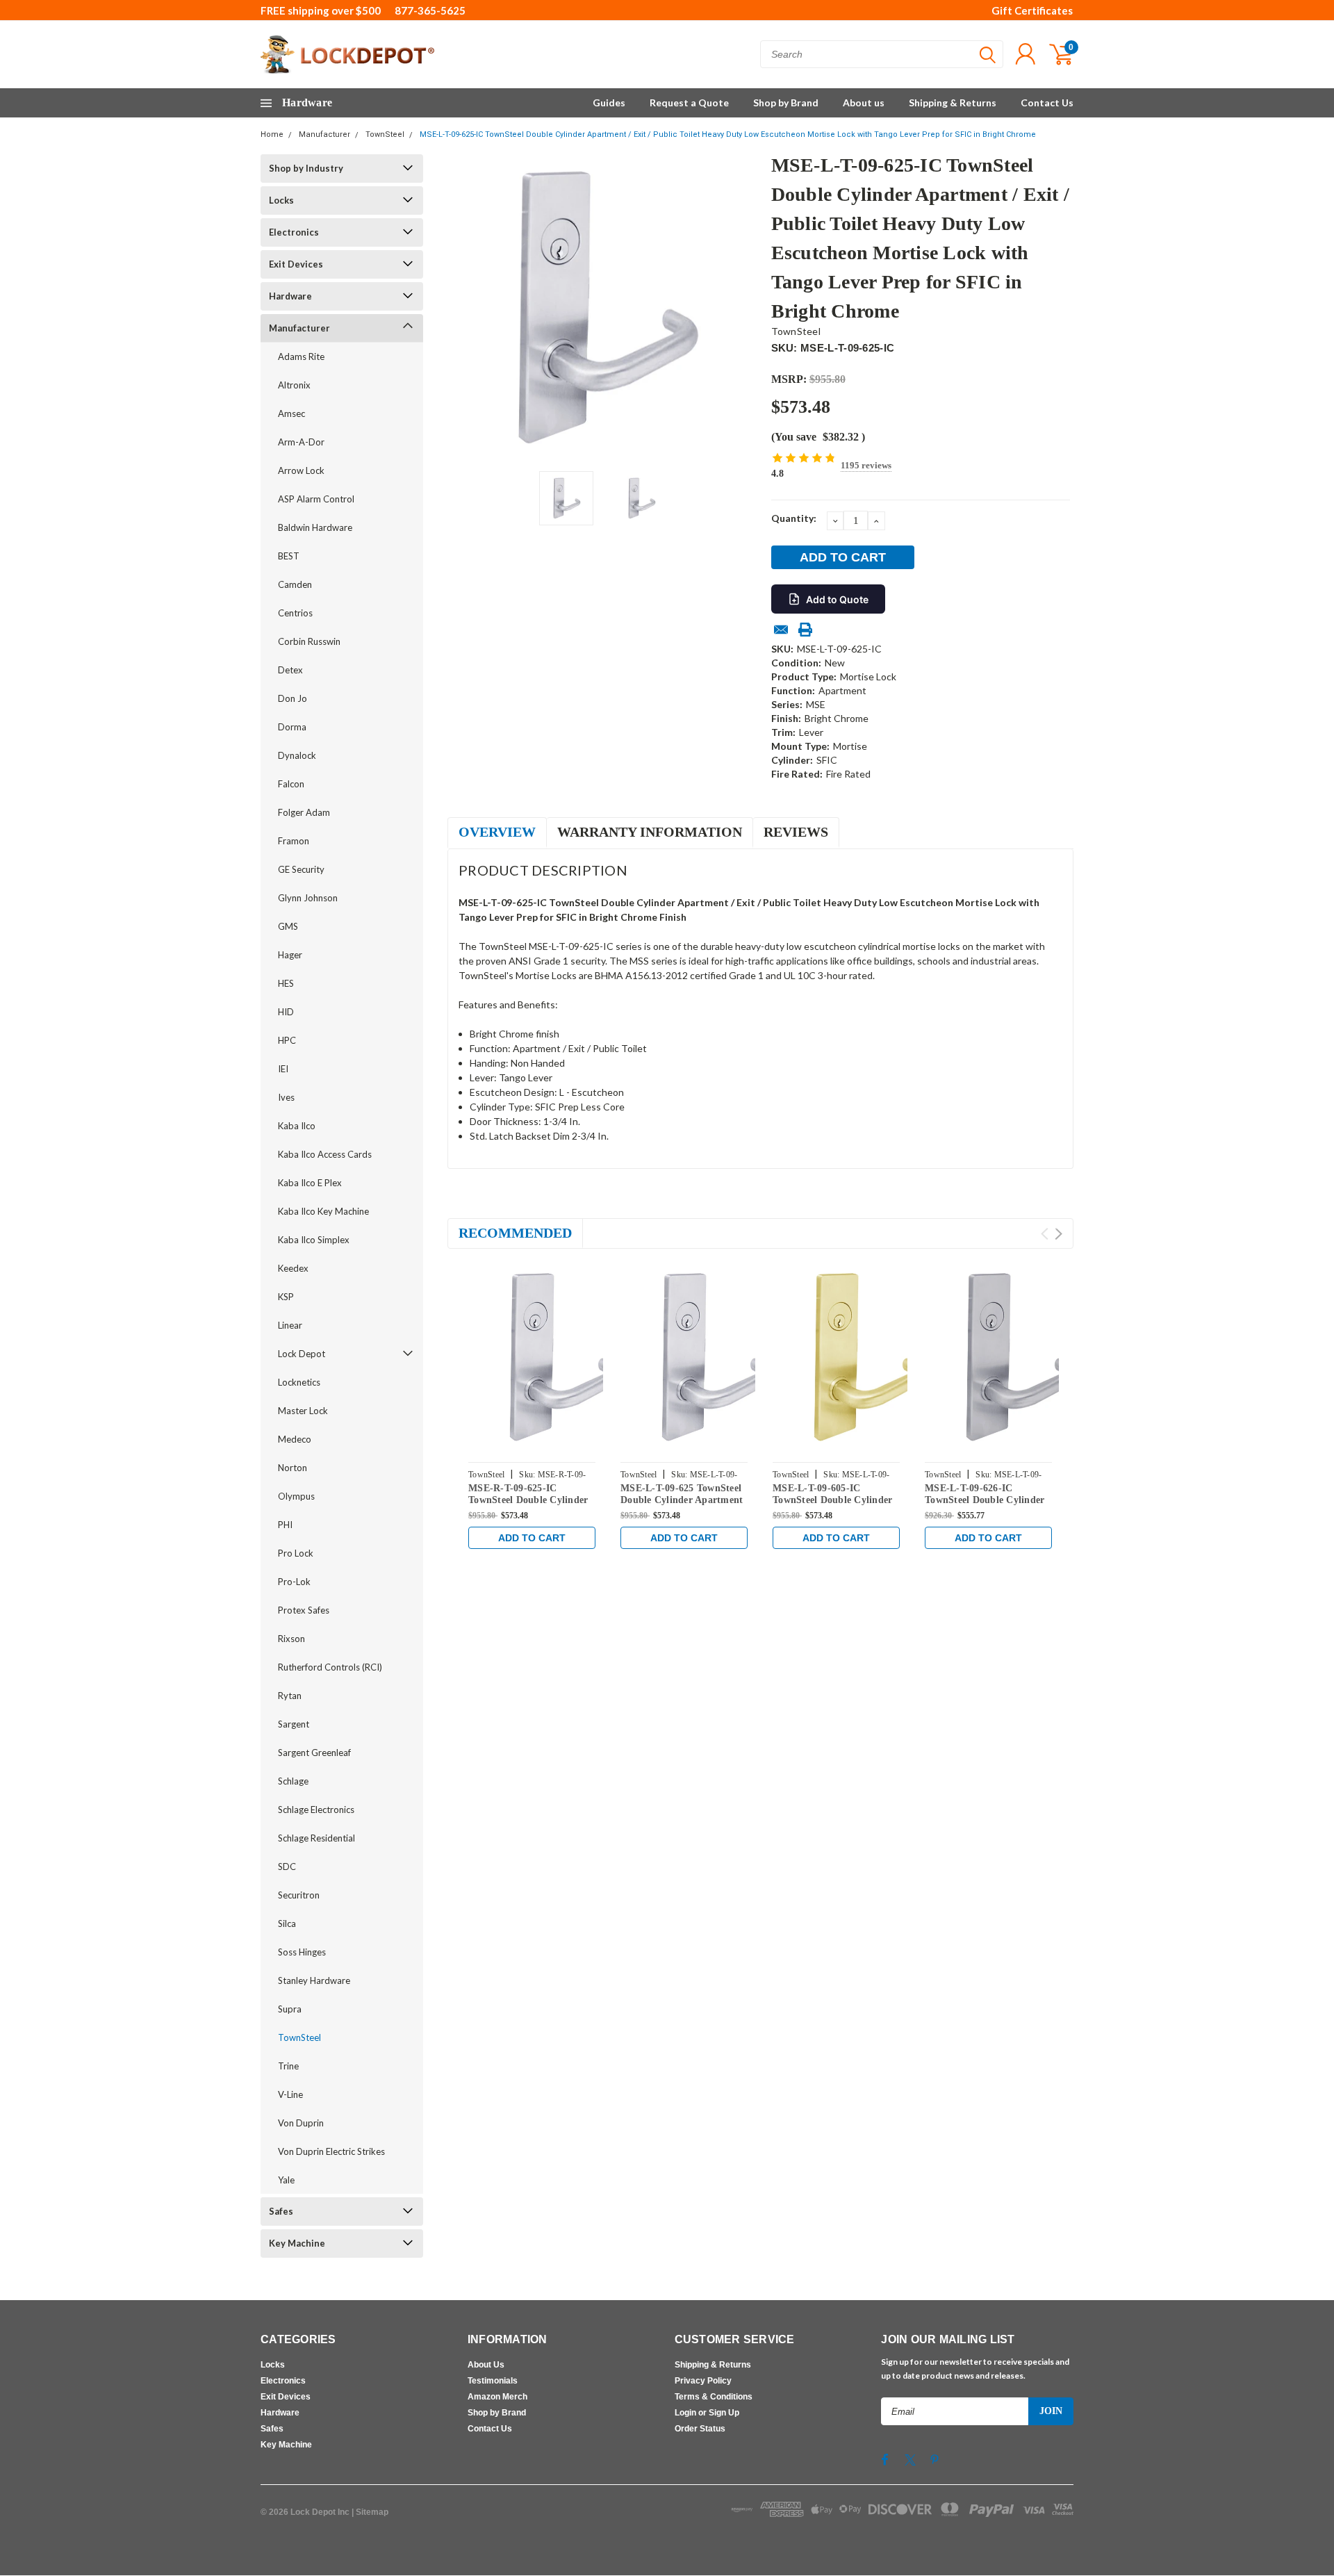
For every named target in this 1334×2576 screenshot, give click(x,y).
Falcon (291, 784)
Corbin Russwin (309, 641)
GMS (288, 926)
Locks (281, 200)
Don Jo (293, 698)
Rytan (290, 1696)
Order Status (700, 2429)
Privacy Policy (703, 2381)
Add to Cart (532, 1538)
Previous (465, 307)
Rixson (291, 1639)
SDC (287, 1867)
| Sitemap (370, 2512)
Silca (287, 1923)
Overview (497, 832)
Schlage (293, 1781)
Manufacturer (324, 134)
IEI (283, 1069)
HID (286, 1012)
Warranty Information (650, 832)
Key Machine (297, 2243)
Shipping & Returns (953, 102)
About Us (486, 2365)
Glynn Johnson (308, 898)
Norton (293, 1468)
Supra (290, 2009)
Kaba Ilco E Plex (310, 1183)
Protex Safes (304, 1610)
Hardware (290, 296)
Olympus (296, 1496)
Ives (286, 1097)
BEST (289, 556)
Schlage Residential (316, 1838)
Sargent (294, 1724)
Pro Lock (296, 1553)
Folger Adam (304, 812)
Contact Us (1047, 102)
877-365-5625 (430, 10)
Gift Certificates (1032, 10)
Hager (290, 955)
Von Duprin (301, 2123)
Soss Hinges (302, 1952)
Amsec (291, 413)
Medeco (295, 1439)
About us (864, 102)
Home (272, 134)
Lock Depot (302, 1354)
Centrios (295, 613)
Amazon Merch (497, 2397)
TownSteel (385, 134)
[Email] (781, 630)
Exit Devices (296, 264)
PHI (285, 1525)
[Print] (805, 630)
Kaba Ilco (297, 1126)
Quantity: (794, 518)
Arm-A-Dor (301, 442)
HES (286, 983)
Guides (609, 102)
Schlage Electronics (316, 1810)
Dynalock (297, 755)
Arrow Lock (301, 470)
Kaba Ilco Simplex (314, 1240)
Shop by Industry (306, 168)
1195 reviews (866, 465)
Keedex (293, 1268)
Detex (290, 670)
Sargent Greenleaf (314, 1753)
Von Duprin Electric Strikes (331, 2151)
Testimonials (493, 2381)
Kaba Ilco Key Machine (323, 1211)
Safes (281, 2211)
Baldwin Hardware (315, 527)
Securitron (299, 1895)
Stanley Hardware (314, 1980)
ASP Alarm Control (316, 499)
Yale (286, 2180)
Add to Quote (837, 599)
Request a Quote (689, 102)
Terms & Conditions (714, 2397)
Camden (295, 584)
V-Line (290, 2094)
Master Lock (303, 1411)
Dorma (292, 727)
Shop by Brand (786, 102)
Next (743, 307)
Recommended (515, 1233)
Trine (288, 2066)
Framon (294, 841)
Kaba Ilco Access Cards (325, 1154)
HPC (287, 1040)
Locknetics (299, 1382)
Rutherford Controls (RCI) (330, 1667)
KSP (286, 1297)
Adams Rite (301, 356)
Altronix (294, 385)
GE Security (301, 869)
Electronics (294, 232)
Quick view (563, 1358)
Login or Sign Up (707, 2413)
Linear (290, 1325)
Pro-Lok (294, 1582)
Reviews (796, 832)
